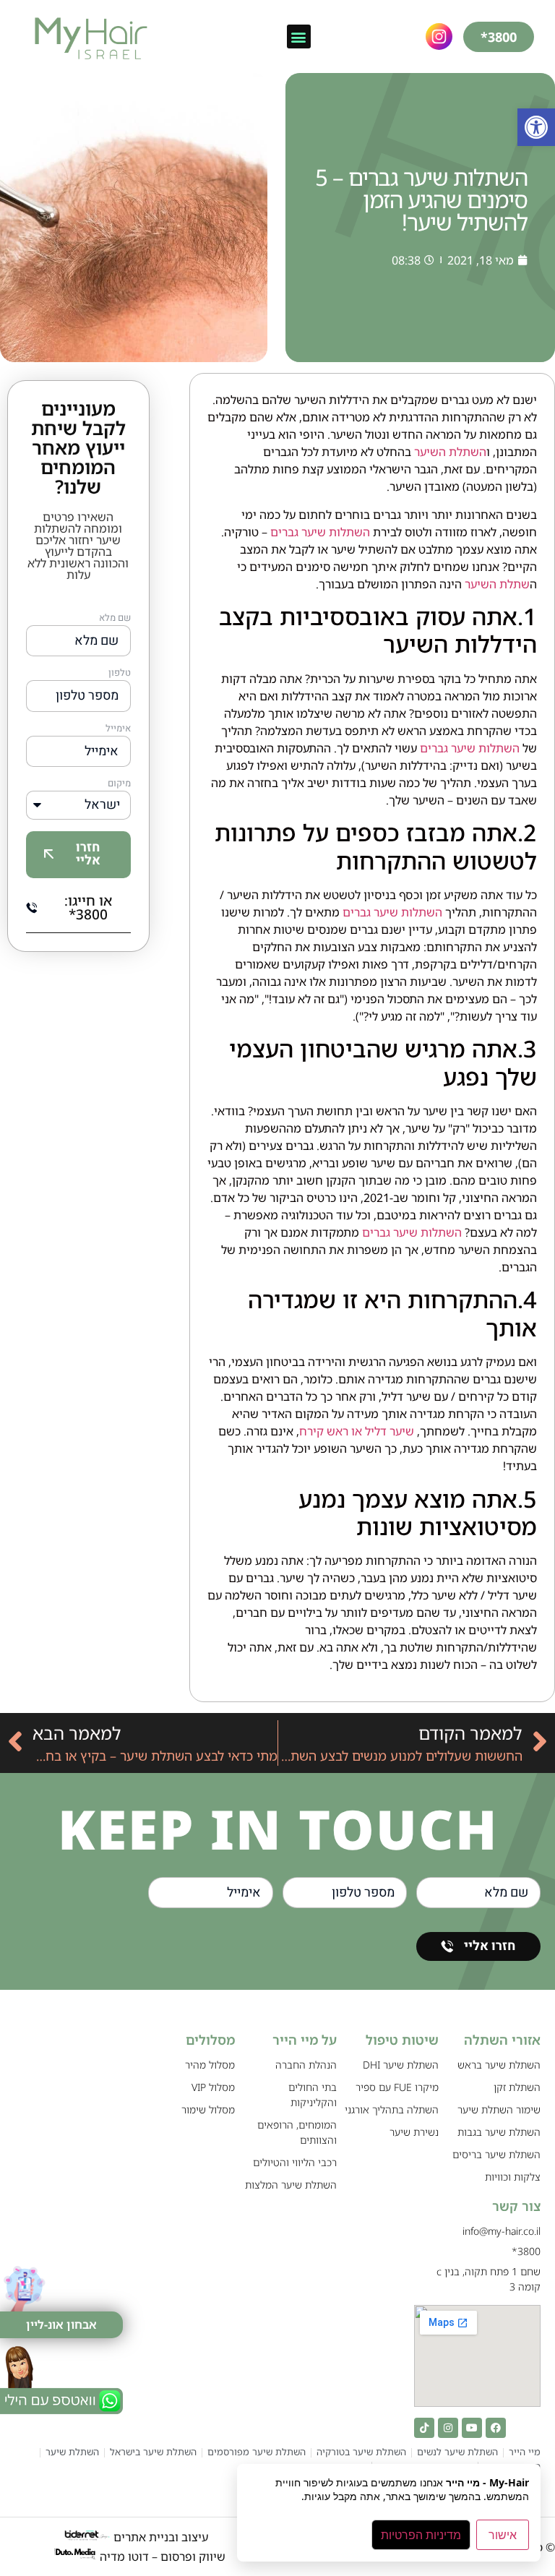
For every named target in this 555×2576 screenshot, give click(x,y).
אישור (503, 2535)
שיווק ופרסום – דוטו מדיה (163, 2556)
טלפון (120, 674)
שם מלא (115, 619)
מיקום (119, 784)
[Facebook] (496, 2428)
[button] (536, 127)
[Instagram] (448, 2428)
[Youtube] (472, 2428)
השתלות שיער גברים (320, 532)
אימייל (118, 729)
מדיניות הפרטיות (421, 2535)
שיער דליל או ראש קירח (357, 1431)
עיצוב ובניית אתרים (159, 2537)
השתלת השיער (449, 452)
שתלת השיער (496, 584)
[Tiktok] (424, 2428)
